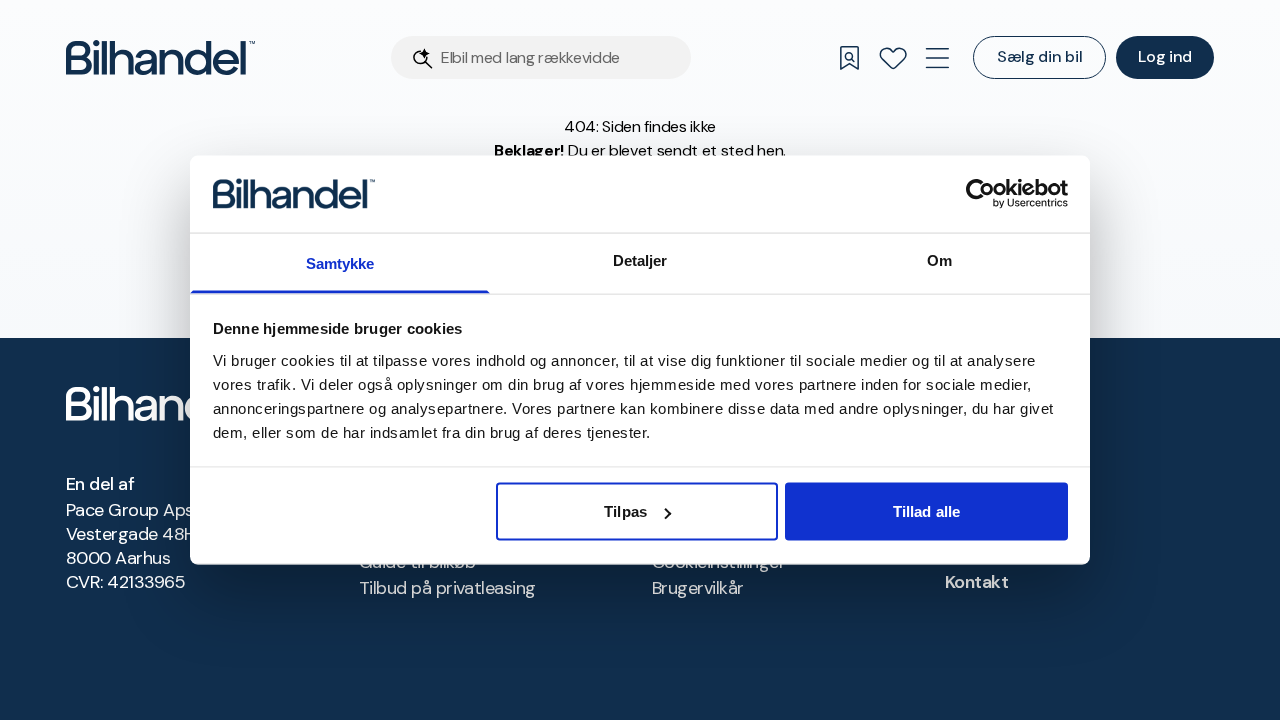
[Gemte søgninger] (849, 58)
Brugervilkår (698, 588)
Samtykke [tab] (340, 262)
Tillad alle (926, 511)
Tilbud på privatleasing (447, 588)
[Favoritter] (893, 58)
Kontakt (976, 582)
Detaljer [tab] (640, 259)
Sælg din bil (1039, 56)
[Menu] (937, 58)
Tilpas (625, 511)
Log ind (1165, 56)
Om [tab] (939, 259)
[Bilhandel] (160, 57)
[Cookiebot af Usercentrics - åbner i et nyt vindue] (980, 194)
